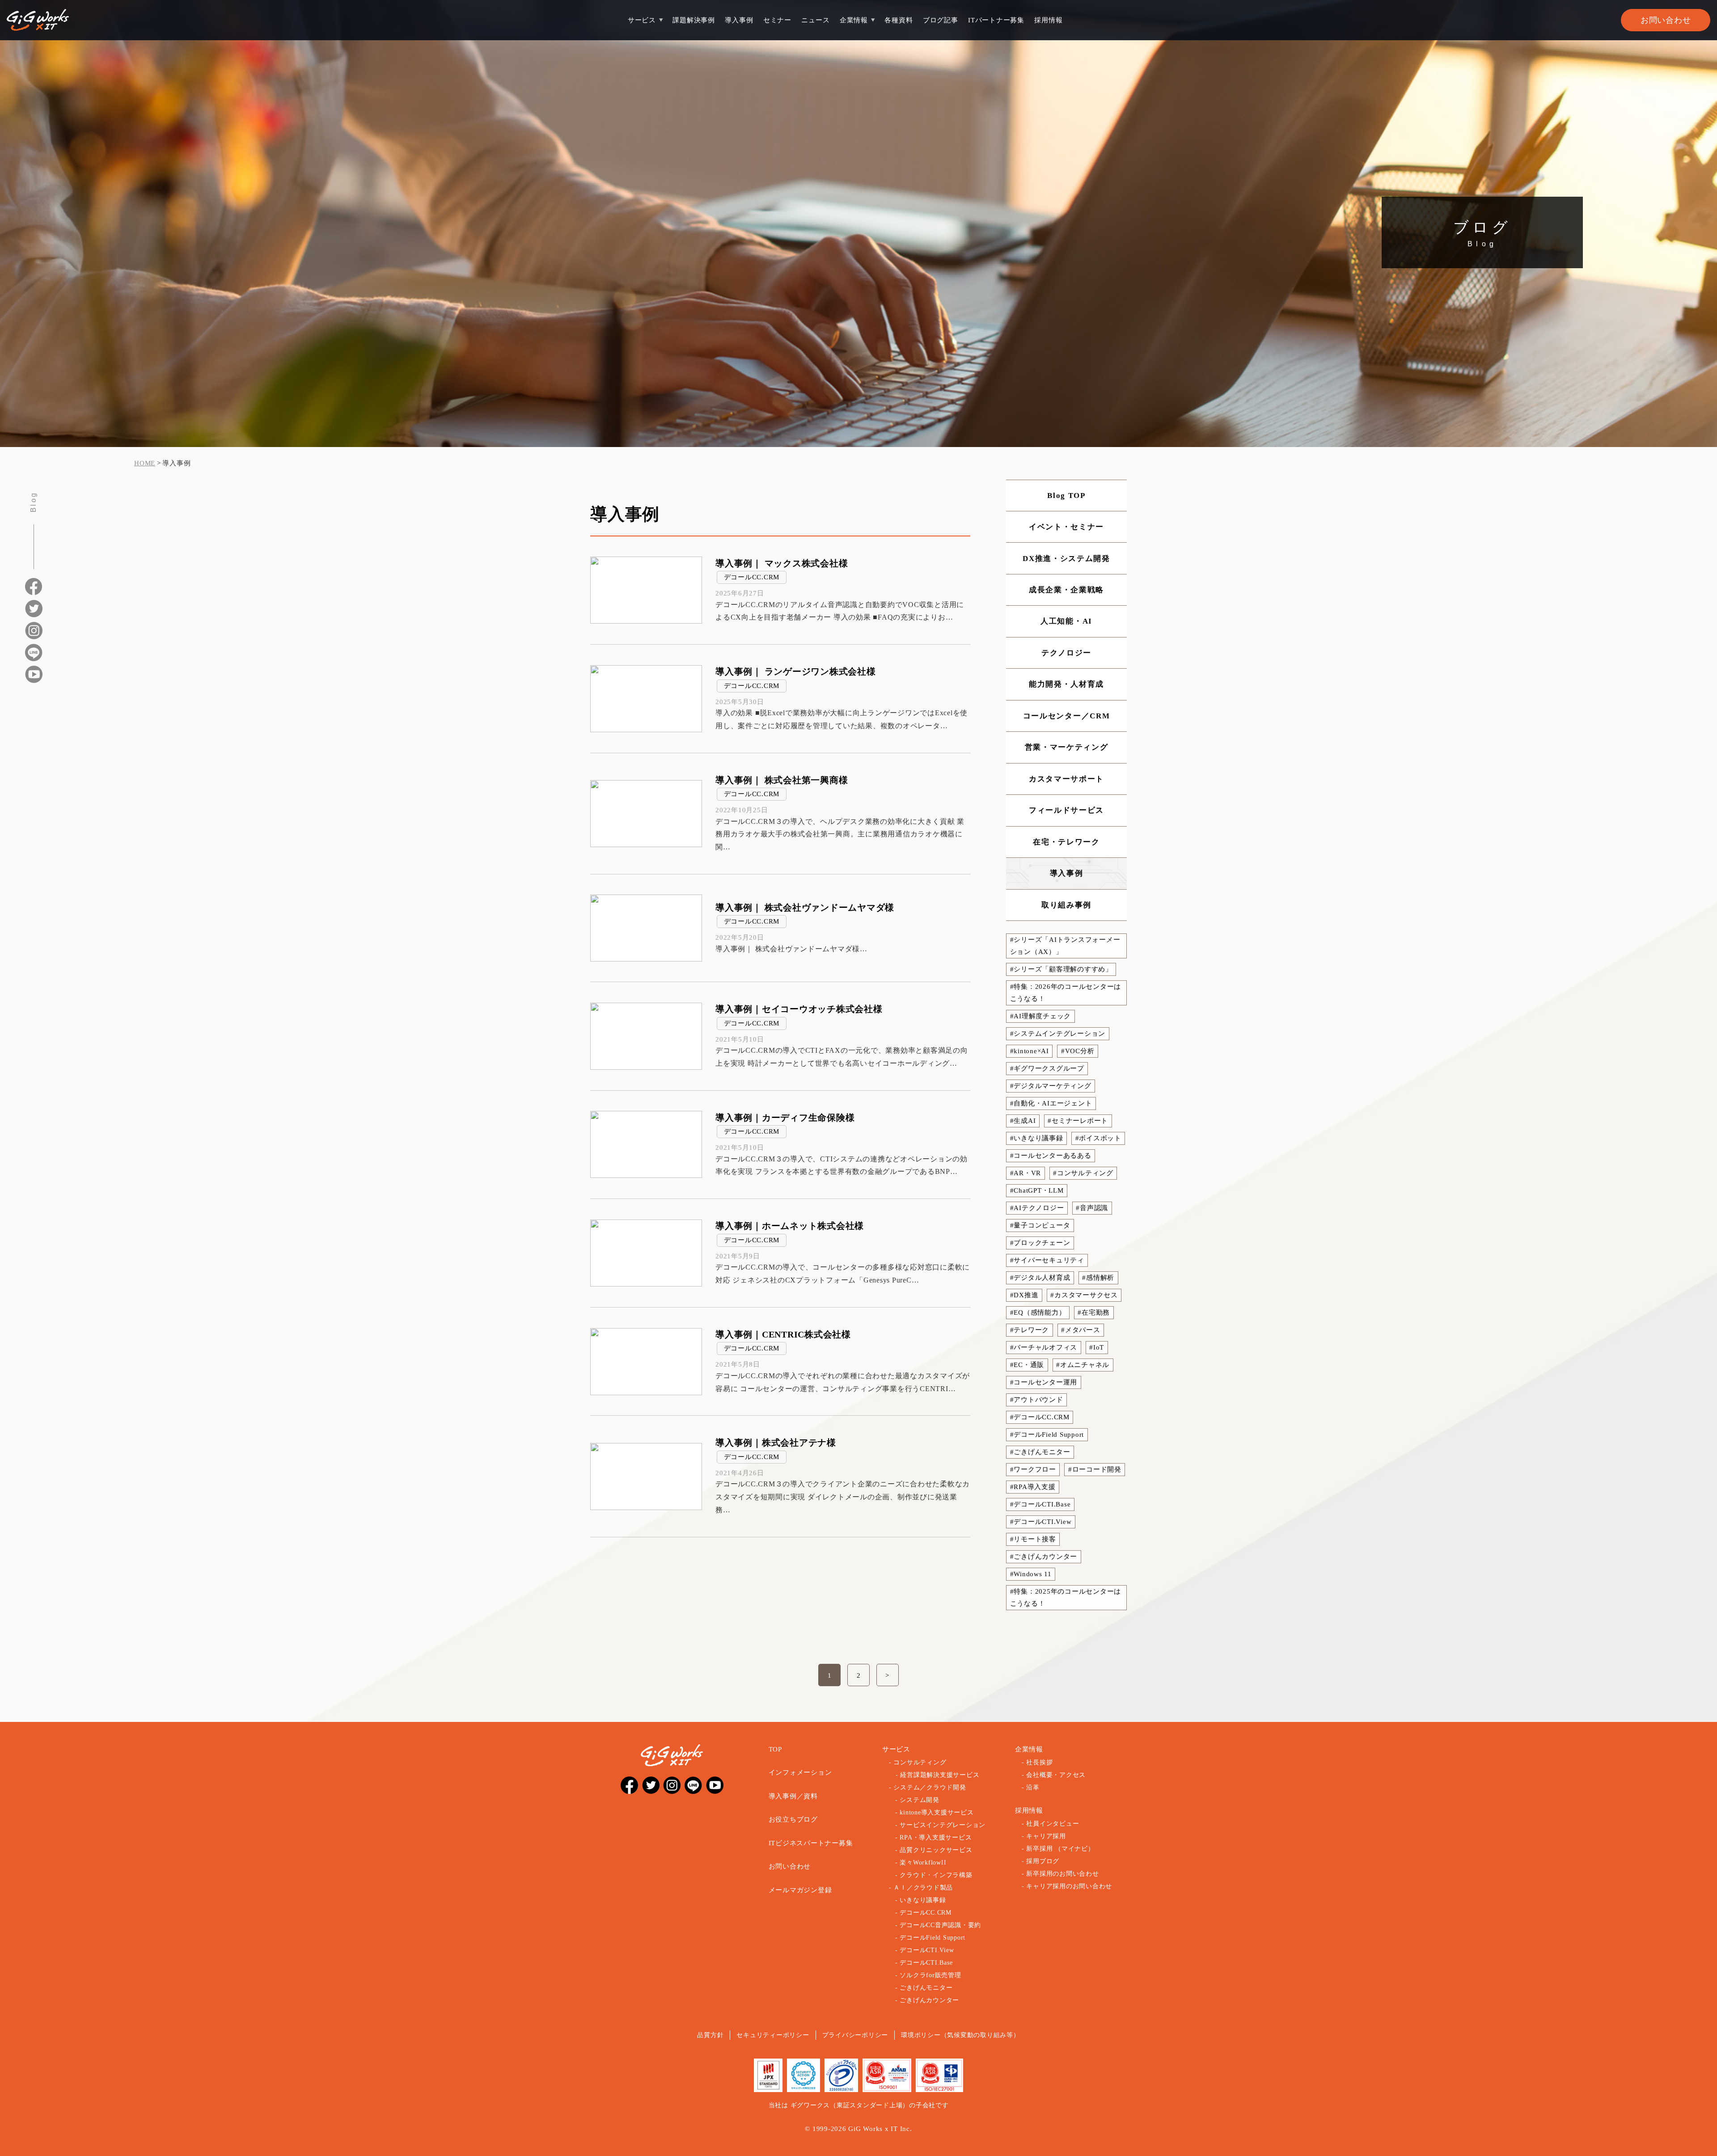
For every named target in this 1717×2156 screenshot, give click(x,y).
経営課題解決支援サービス (940, 1775)
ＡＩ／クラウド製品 (923, 1888)
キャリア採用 (1046, 1836)
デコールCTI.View (927, 1950)
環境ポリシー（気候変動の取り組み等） (960, 2035)
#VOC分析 (1078, 1051)
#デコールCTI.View (1041, 1522)
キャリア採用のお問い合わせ (1069, 1886)
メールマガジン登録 (800, 1890)
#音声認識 (1092, 1208)
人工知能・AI (1066, 621)
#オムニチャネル (1083, 1365)
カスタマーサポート (1066, 779)
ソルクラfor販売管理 (930, 1975)
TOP (775, 1749)
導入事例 (739, 20)
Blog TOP (1066, 496)
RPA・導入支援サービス (936, 1837)
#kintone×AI (1030, 1051)
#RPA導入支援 (1033, 1487)
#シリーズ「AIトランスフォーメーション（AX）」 (1065, 946)
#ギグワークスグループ (1047, 1068)
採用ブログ (1043, 1861)
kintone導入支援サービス (937, 1812)
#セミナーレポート (1078, 1121)
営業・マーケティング (1067, 747)
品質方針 (710, 2035)
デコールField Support (933, 1938)
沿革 (1033, 1787)
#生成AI (1023, 1121)
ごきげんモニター (926, 1988)
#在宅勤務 (1094, 1312)
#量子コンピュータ (1040, 1225)
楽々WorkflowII (923, 1863)
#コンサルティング (1083, 1173)
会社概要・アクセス (1056, 1775)
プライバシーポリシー (855, 2035)
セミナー (777, 20)
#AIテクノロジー (1037, 1208)
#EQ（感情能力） (1038, 1312)
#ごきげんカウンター (1044, 1557)
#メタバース (1081, 1330)
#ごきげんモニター (1040, 1452)
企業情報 (854, 20)
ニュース (815, 20)
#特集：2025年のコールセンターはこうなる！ (1066, 1597)
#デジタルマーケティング (1051, 1086)
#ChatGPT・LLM (1037, 1190)
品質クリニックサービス (936, 1850)
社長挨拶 (1039, 1762)
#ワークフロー (1033, 1469)
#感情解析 (1098, 1278)
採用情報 (1048, 20)
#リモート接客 (1033, 1539)
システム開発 (920, 1800)
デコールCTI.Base (926, 1963)
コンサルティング (920, 1762)
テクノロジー (1066, 653)
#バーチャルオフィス (1044, 1347)
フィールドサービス (1066, 810)
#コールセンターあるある (1051, 1156)
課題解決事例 (694, 20)
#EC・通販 (1027, 1365)
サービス (642, 20)
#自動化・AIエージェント (1051, 1103)
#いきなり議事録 (1037, 1138)
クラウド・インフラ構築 (936, 1875)
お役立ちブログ (793, 1819)
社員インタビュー (1053, 1824)
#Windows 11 (1031, 1574)
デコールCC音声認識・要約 (940, 1925)
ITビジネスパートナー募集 (811, 1843)
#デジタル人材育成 (1040, 1278)
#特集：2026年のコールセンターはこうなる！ (1066, 993)
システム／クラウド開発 (930, 1787)
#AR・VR (1026, 1173)
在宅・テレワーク (1066, 842)
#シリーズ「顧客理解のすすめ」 (1061, 969)
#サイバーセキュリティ (1047, 1260)
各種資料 (899, 20)
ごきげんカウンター (929, 2000)
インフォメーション (800, 1772)
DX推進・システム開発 (1066, 559)
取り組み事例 (1066, 905)
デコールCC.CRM (752, 577)
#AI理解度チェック (1041, 1016)
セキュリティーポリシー (773, 2035)
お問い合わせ (1666, 20)
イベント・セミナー (1066, 527)
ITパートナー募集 (996, 20)
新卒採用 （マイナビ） (1060, 1849)
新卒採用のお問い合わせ (1062, 1874)
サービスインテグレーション (943, 1825)
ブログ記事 (941, 20)
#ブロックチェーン (1040, 1243)
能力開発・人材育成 (1066, 684)
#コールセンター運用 (1044, 1382)
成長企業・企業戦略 (1066, 590)
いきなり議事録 (923, 1900)
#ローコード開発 (1095, 1469)
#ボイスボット (1098, 1138)
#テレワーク (1030, 1330)
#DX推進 (1024, 1295)
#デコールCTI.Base (1040, 1504)
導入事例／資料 (793, 1796)
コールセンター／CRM (1067, 716)
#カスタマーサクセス (1084, 1295)
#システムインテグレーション (1058, 1034)
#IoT (1097, 1347)
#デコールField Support (1047, 1435)
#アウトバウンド (1037, 1400)
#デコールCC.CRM (1040, 1417)
